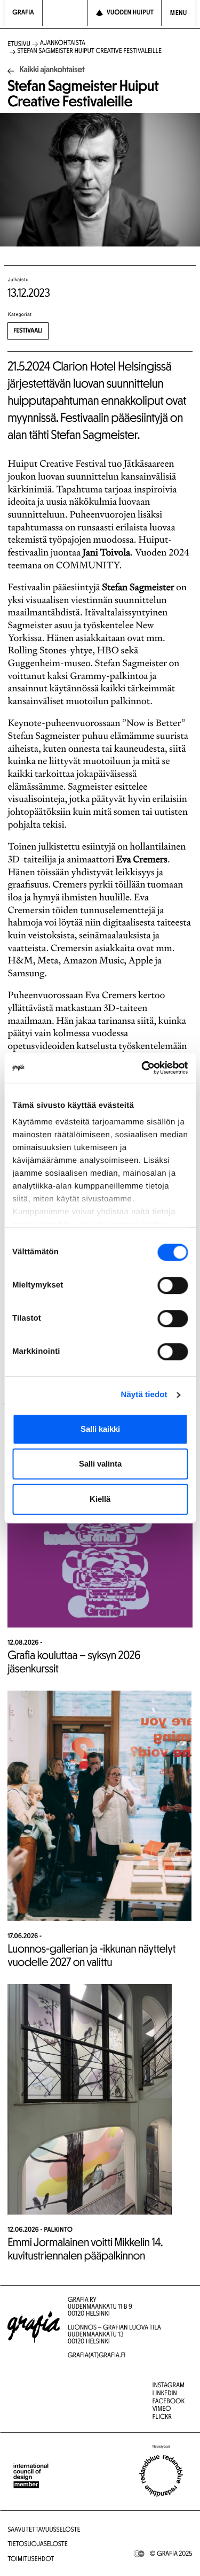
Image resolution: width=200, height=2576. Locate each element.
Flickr (162, 2417)
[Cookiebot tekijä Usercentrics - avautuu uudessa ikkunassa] (142, 1068)
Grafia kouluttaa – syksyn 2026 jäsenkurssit (74, 1663)
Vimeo (162, 2409)
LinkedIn (165, 2394)
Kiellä (100, 1499)
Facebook (169, 2402)
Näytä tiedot (144, 1395)
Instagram (169, 2386)
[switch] (173, 1285)
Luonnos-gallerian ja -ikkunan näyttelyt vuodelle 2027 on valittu (91, 1956)
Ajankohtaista (63, 44)
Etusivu (19, 45)
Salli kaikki (100, 1429)
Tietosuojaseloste (38, 2545)
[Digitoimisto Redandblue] (161, 2476)
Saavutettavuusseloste (44, 2530)
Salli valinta (100, 1464)
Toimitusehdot (31, 2560)
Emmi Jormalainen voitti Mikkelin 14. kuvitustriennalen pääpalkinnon (85, 2250)
